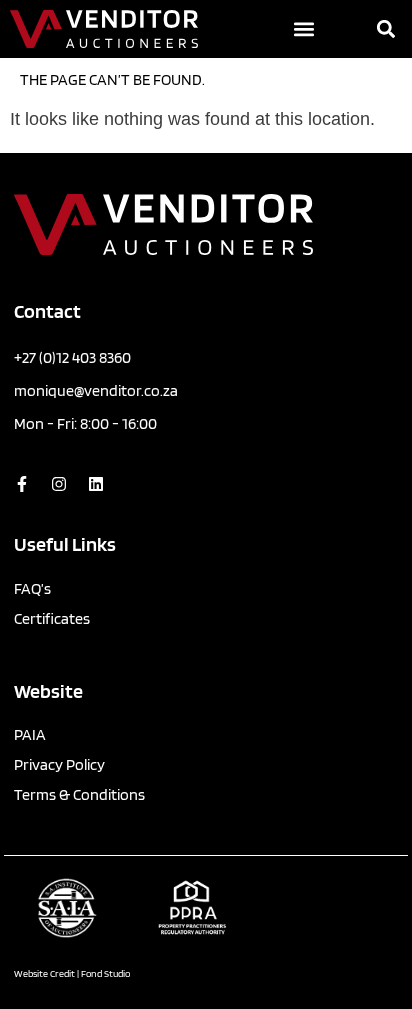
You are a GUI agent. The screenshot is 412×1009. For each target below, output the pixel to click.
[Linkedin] (96, 484)
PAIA (30, 734)
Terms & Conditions (79, 794)
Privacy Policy (59, 764)
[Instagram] (59, 484)
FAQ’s (32, 588)
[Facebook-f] (22, 484)
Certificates (52, 618)
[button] (304, 29)
